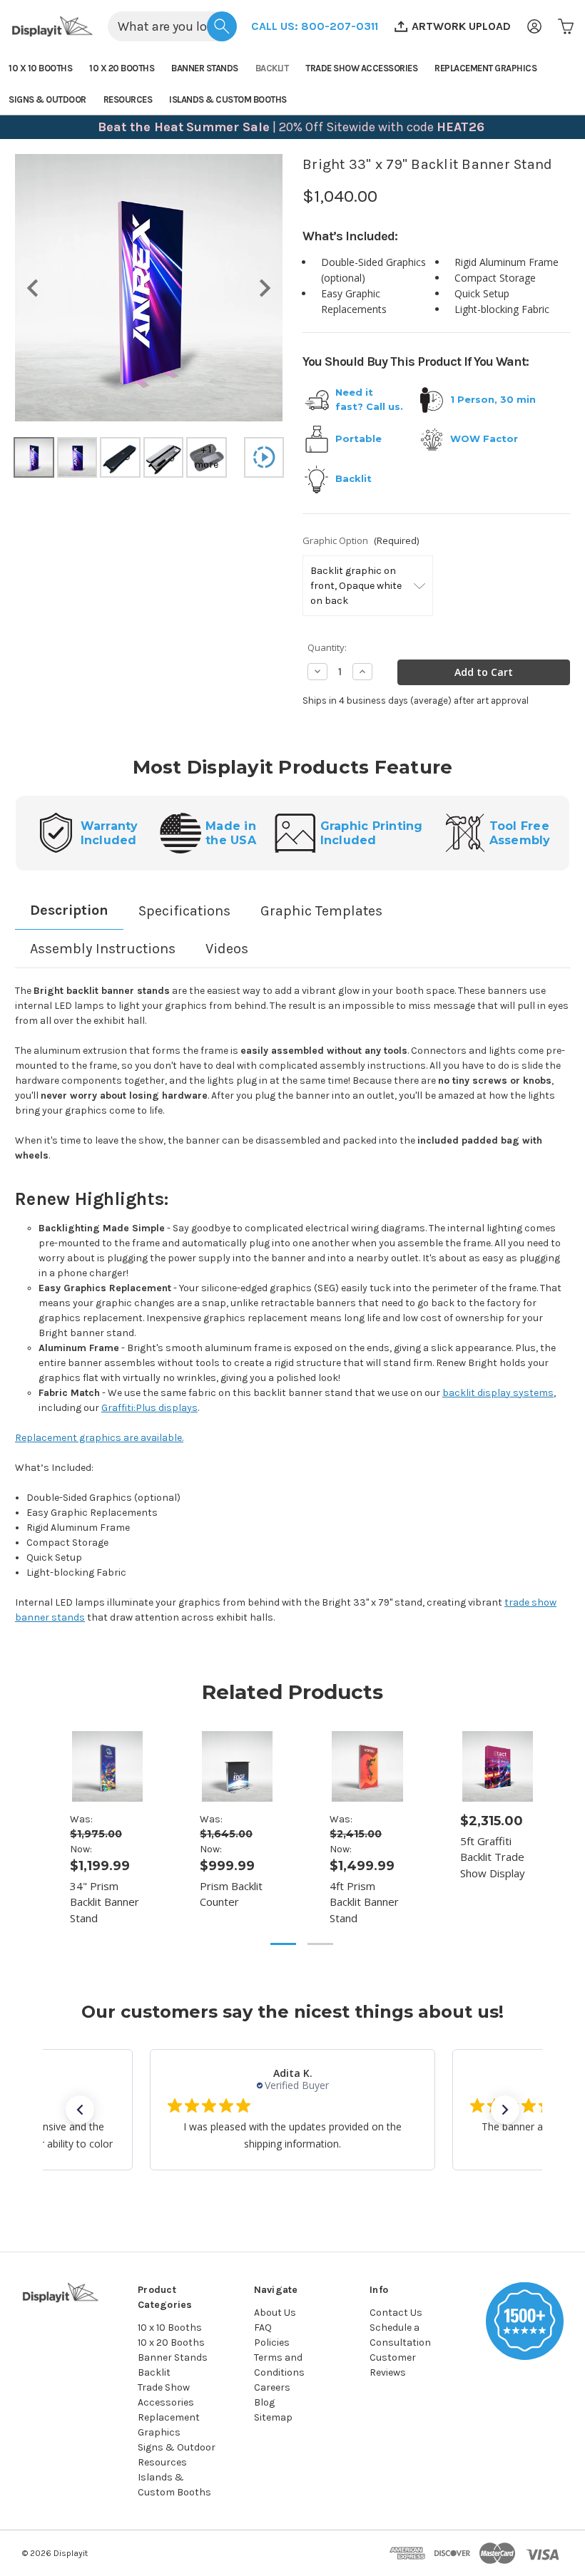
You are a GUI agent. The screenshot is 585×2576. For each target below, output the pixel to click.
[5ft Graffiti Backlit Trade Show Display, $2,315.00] (498, 1766)
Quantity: (327, 647)
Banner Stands (205, 68)
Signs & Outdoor (47, 99)
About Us (275, 2313)
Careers (272, 2387)
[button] (315, 26)
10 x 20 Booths (122, 68)
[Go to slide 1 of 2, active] (283, 1944)
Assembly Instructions (103, 949)
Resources (128, 99)
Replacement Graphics (485, 68)
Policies (272, 2342)
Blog (264, 2402)
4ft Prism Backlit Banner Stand (364, 1902)
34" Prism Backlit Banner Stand (105, 1902)
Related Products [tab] (292, 1692)
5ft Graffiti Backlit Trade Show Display (493, 1857)
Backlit (272, 68)
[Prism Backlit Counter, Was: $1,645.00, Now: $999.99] (237, 1766)
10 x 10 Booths (40, 68)
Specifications (184, 911)
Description (69, 910)
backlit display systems (498, 1393)
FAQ (263, 2328)
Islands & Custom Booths (228, 99)
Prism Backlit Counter (231, 1894)
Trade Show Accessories (361, 68)
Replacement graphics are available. (99, 1438)
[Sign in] (534, 26)
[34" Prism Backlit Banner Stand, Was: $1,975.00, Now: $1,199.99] (107, 1766)
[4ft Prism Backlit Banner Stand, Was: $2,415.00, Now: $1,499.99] (367, 1766)
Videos (227, 949)
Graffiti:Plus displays (149, 1408)
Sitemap (273, 2417)
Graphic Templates (321, 911)
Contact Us (396, 2313)
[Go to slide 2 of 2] (320, 1944)
